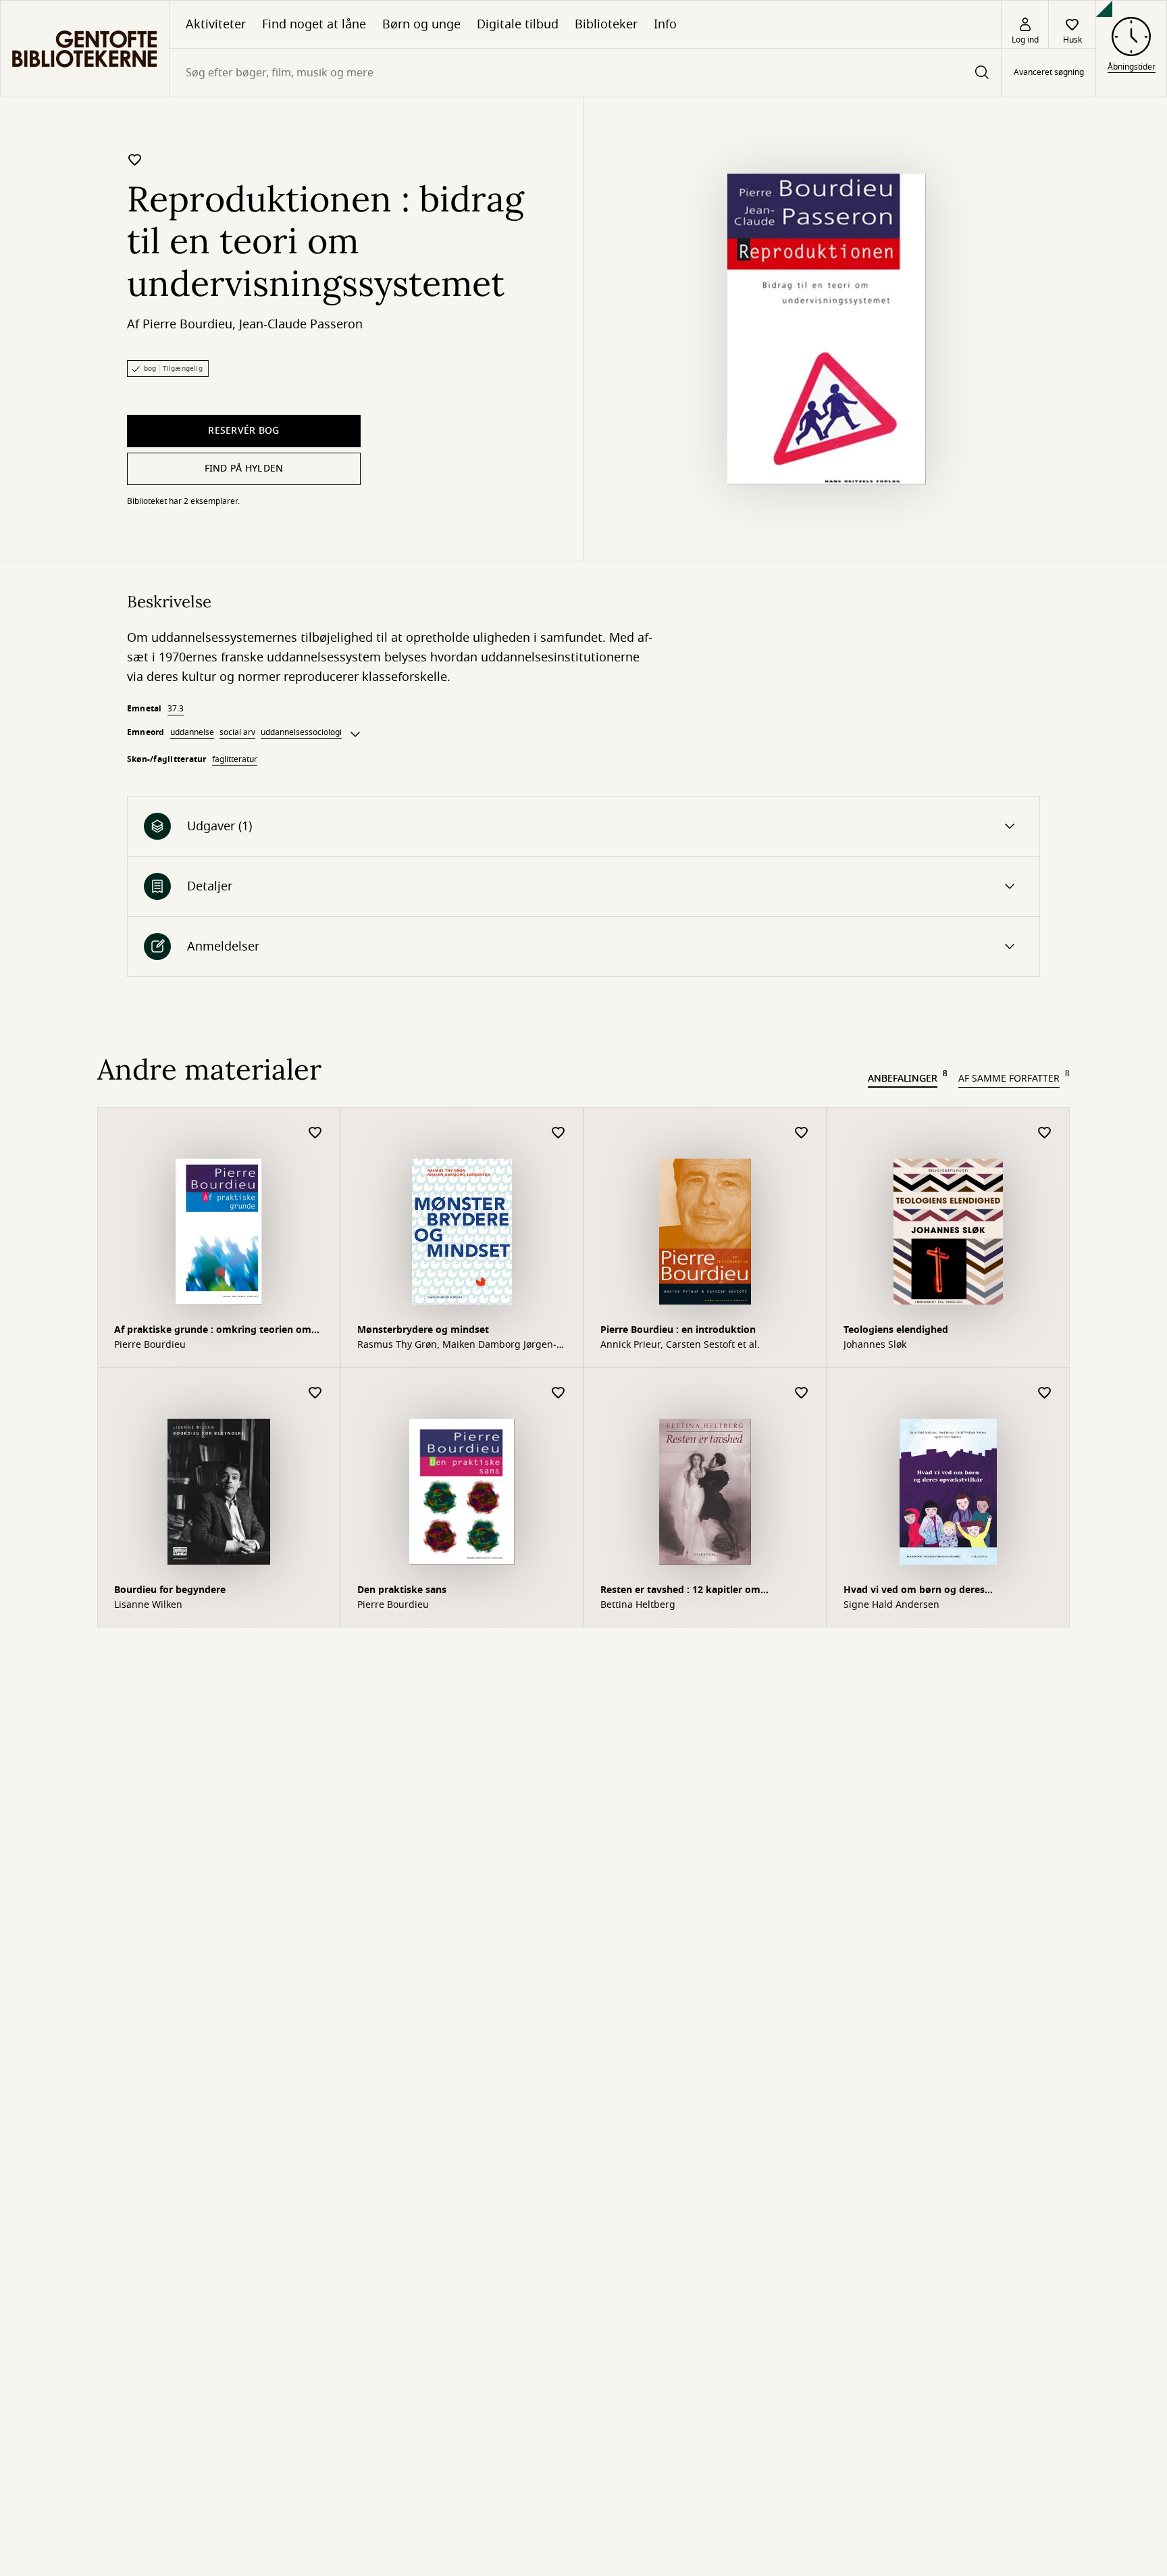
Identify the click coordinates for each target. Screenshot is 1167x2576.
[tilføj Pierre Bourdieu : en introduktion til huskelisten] (802, 1133)
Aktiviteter (216, 24)
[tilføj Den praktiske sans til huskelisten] (559, 1393)
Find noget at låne (314, 24)
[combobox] (585, 73)
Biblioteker (606, 24)
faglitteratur (235, 759)
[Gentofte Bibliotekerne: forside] (85, 49)
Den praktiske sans (402, 1590)
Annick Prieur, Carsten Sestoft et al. (680, 1345)
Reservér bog (243, 431)
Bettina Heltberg (638, 1605)
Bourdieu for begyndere (170, 1590)
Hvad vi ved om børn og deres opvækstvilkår (914, 1591)
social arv (237, 732)
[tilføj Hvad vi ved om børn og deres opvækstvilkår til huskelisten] (1045, 1393)
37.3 (176, 709)
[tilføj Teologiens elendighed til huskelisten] (1045, 1133)
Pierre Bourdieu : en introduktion (678, 1330)
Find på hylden (244, 469)
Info (665, 24)
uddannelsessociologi (301, 732)
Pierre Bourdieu (187, 324)
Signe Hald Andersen (891, 1605)
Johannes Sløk (875, 1345)
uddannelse (192, 732)
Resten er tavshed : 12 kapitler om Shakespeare (680, 1591)
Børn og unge (421, 24)
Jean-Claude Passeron (301, 324)
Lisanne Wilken (148, 1605)
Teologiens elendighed (896, 1330)
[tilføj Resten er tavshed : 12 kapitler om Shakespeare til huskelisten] (802, 1393)
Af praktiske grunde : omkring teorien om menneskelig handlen (213, 1331)
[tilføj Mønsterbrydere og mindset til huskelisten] (559, 1133)
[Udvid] (355, 734)
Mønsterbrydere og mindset (423, 1330)
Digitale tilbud (518, 24)
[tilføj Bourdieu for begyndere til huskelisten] (315, 1393)
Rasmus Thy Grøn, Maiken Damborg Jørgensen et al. (457, 1345)
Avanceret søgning (1049, 73)
